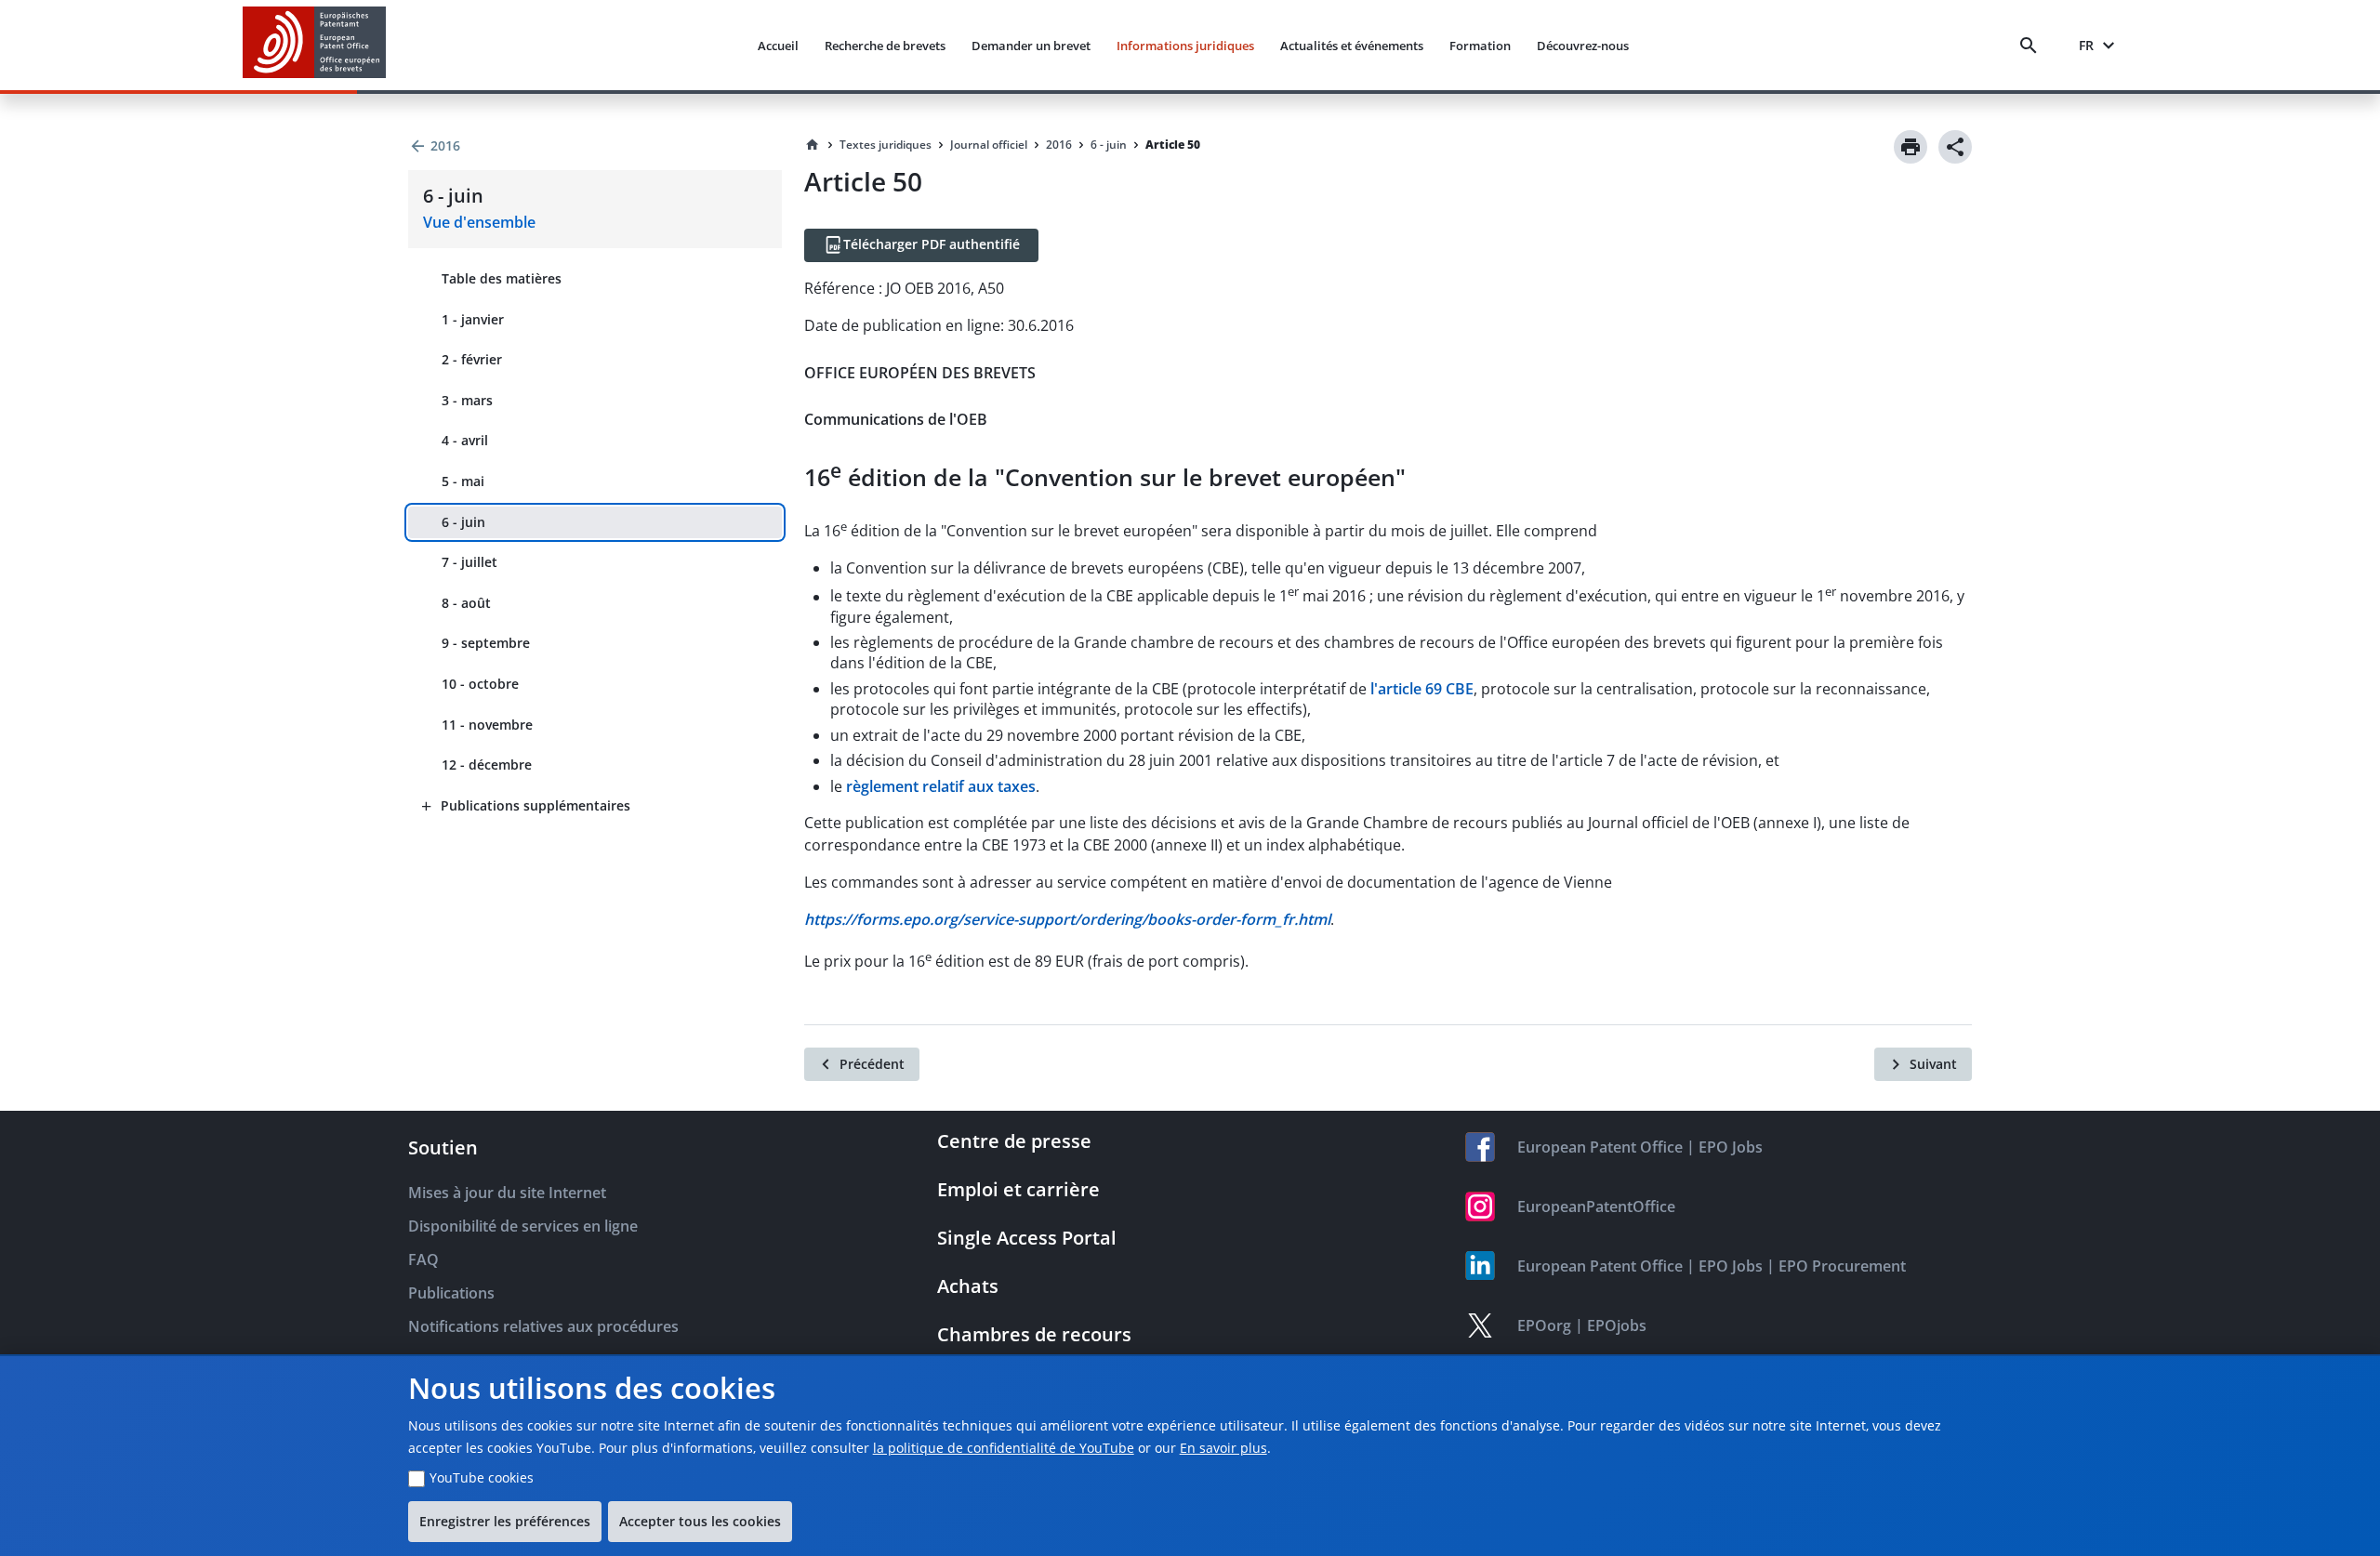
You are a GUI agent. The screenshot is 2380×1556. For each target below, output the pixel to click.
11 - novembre (487, 725)
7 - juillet (469, 562)
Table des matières (502, 278)
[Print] (1911, 147)
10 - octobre (480, 684)
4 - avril (465, 440)
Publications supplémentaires (535, 805)
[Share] (1955, 147)
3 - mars (467, 400)
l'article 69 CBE (1422, 689)
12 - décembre (487, 765)
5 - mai (463, 481)
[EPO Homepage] (314, 45)
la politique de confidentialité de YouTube (1004, 1448)
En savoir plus (1223, 1448)
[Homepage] (813, 145)
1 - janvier (473, 319)
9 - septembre (486, 643)
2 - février (472, 359)
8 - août (466, 603)
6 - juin (463, 522)
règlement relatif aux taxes (941, 786)
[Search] (2032, 46)
